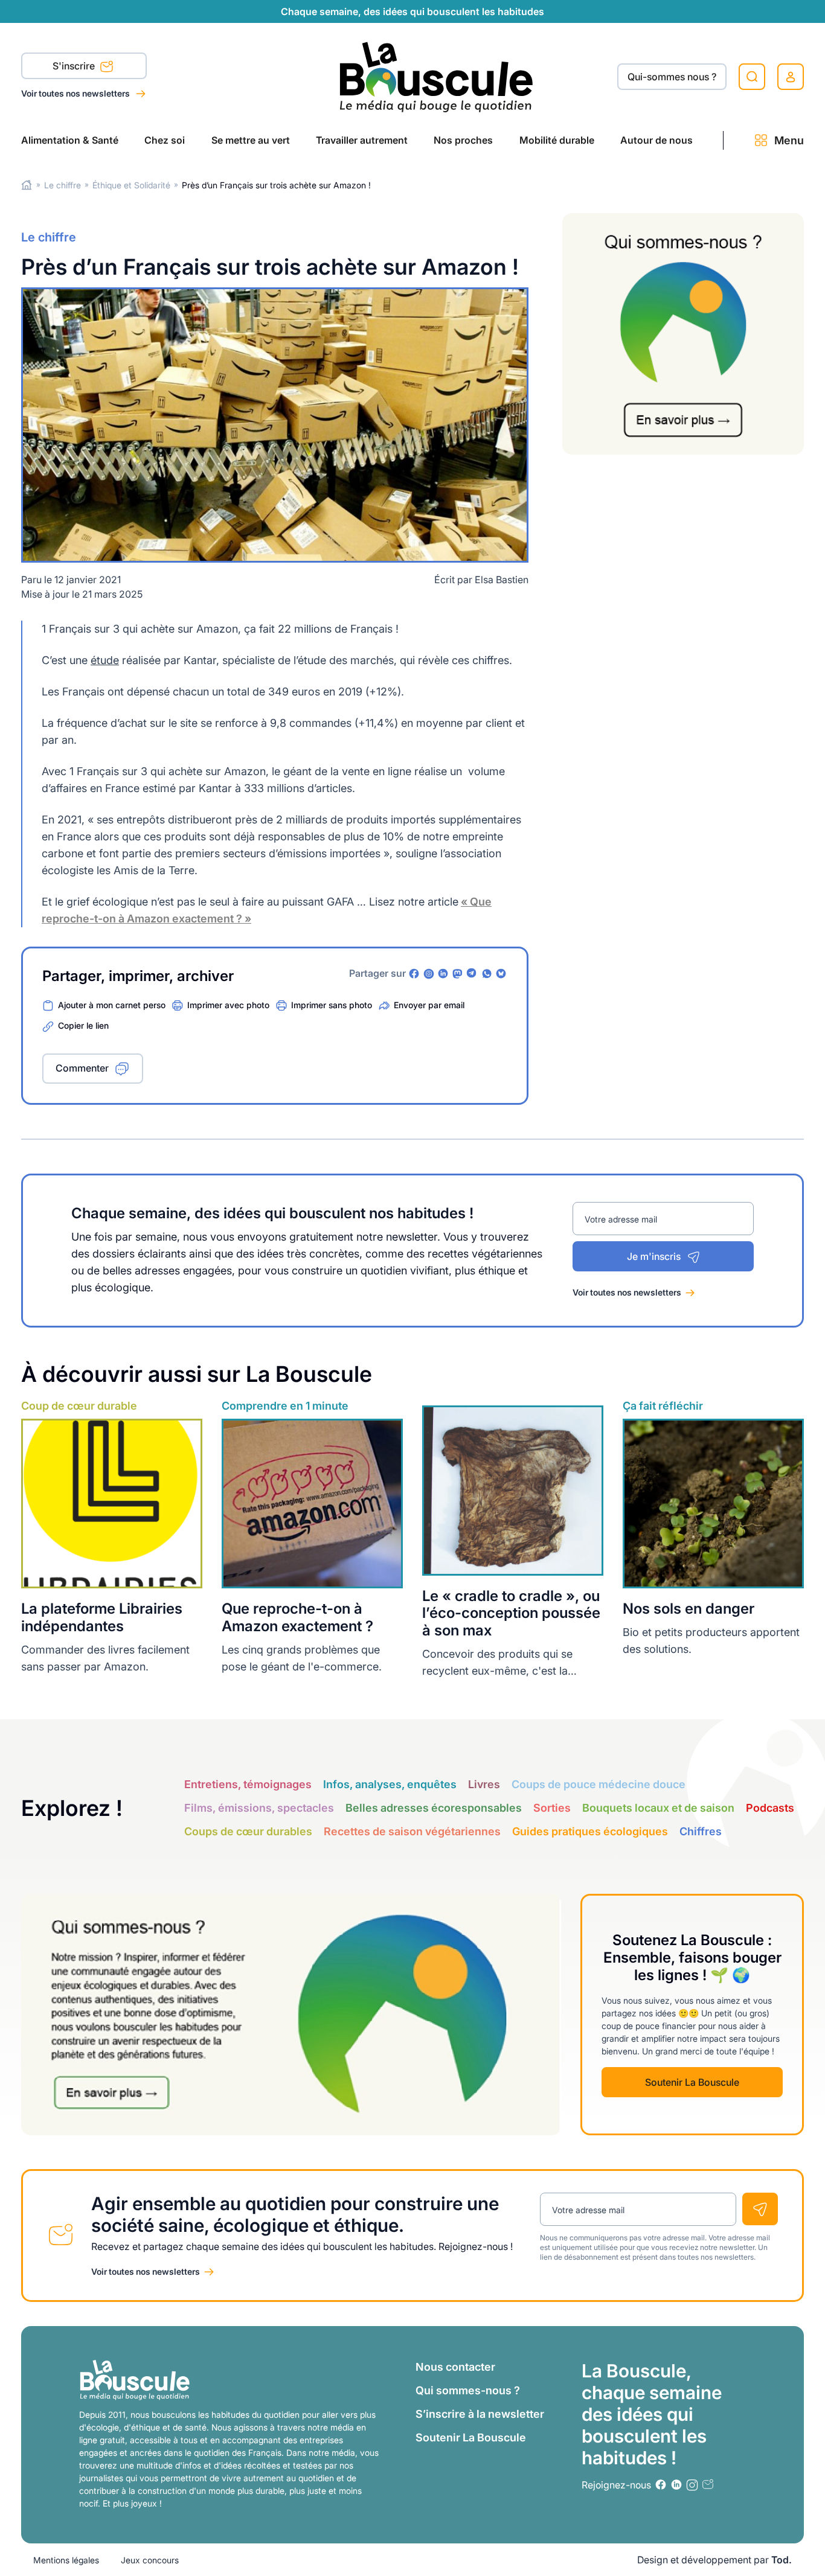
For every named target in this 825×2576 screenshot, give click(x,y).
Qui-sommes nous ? (672, 77)
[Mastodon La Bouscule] (458, 974)
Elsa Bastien (502, 580)
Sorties (552, 1808)
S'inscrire (75, 66)
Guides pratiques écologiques (590, 1831)
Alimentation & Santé (70, 140)
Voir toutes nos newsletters (76, 93)
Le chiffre (63, 185)
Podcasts (770, 1808)
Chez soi (165, 140)
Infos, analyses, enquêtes (390, 1784)
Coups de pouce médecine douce (599, 1784)
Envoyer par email (429, 1005)
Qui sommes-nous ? (468, 2390)
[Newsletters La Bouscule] (708, 2485)
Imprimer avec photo (228, 1005)
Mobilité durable (557, 140)
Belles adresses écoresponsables (434, 1808)
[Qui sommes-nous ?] (683, 334)
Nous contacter (455, 2367)
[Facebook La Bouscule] (414, 974)
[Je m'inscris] (760, 2209)
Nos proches (463, 140)
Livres (484, 1784)
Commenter (82, 1068)
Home (27, 185)
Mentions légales (66, 2560)
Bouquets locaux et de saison (658, 1808)
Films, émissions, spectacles (259, 1808)
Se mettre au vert (251, 140)
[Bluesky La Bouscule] (501, 974)
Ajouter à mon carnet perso (112, 1005)
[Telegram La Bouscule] (472, 974)
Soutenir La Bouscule (692, 2082)
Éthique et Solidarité (131, 185)
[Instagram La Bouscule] (429, 974)
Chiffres (701, 1831)
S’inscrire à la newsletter (480, 2414)
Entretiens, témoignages (248, 1784)
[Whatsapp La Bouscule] (487, 974)
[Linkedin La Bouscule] (443, 974)
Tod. (782, 2560)
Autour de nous (656, 140)
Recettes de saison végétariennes (412, 1831)
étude (105, 660)
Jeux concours (150, 2560)
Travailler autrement (362, 140)
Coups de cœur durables (248, 1831)
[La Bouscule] (436, 76)
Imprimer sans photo (332, 1005)
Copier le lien (83, 1025)
